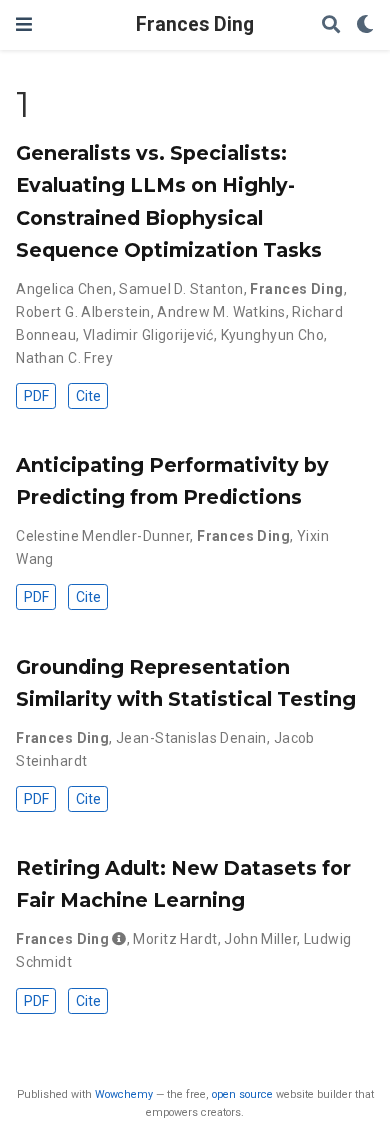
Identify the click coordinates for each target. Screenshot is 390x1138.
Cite (88, 396)
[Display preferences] (365, 25)
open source (242, 1094)
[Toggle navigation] (24, 24)
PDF (36, 396)
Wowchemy (124, 1094)
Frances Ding (195, 24)
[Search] (331, 25)
